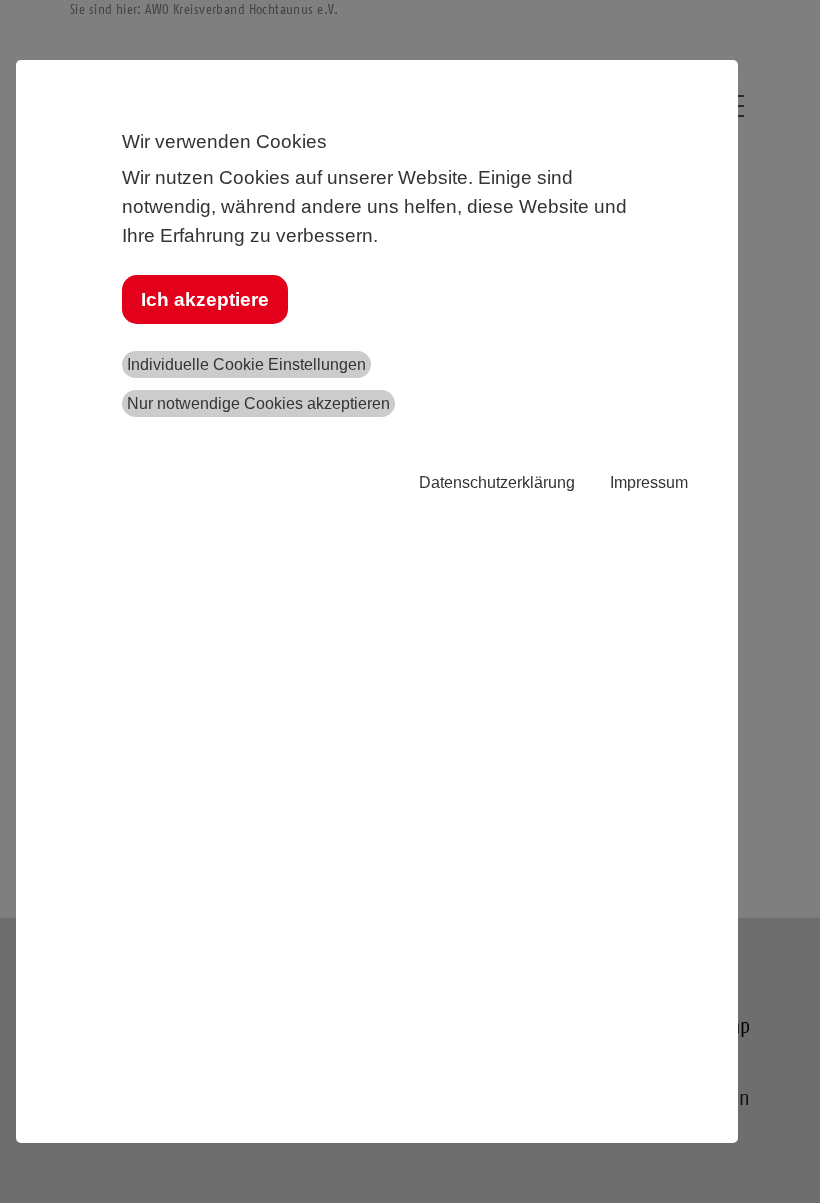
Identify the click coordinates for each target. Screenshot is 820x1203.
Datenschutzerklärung (497, 482)
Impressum (649, 482)
